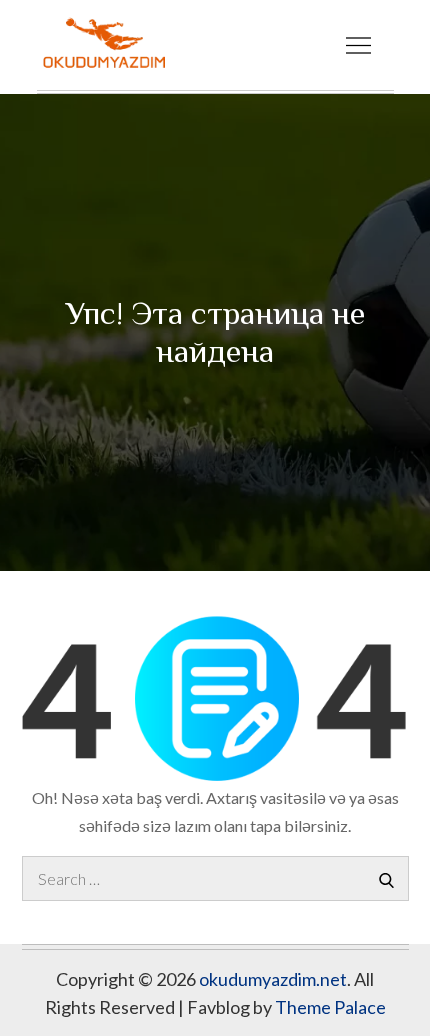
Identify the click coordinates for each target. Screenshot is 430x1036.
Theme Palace (330, 1007)
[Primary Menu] (359, 45)
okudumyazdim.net (273, 979)
